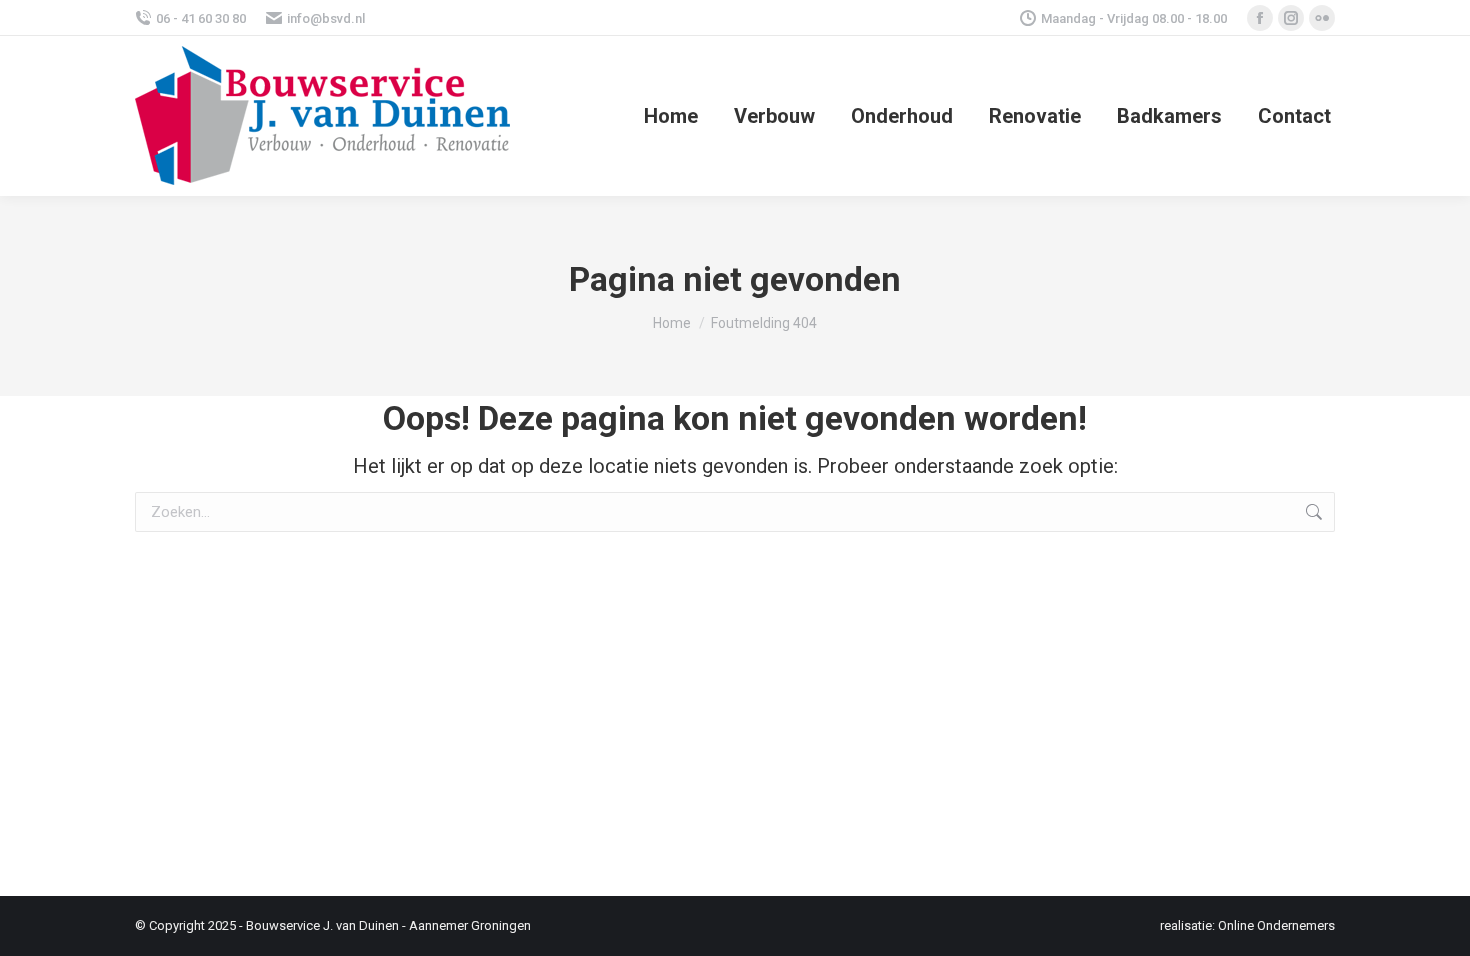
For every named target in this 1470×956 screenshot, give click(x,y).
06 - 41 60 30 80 (201, 18)
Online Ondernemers (1276, 925)
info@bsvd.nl (326, 18)
